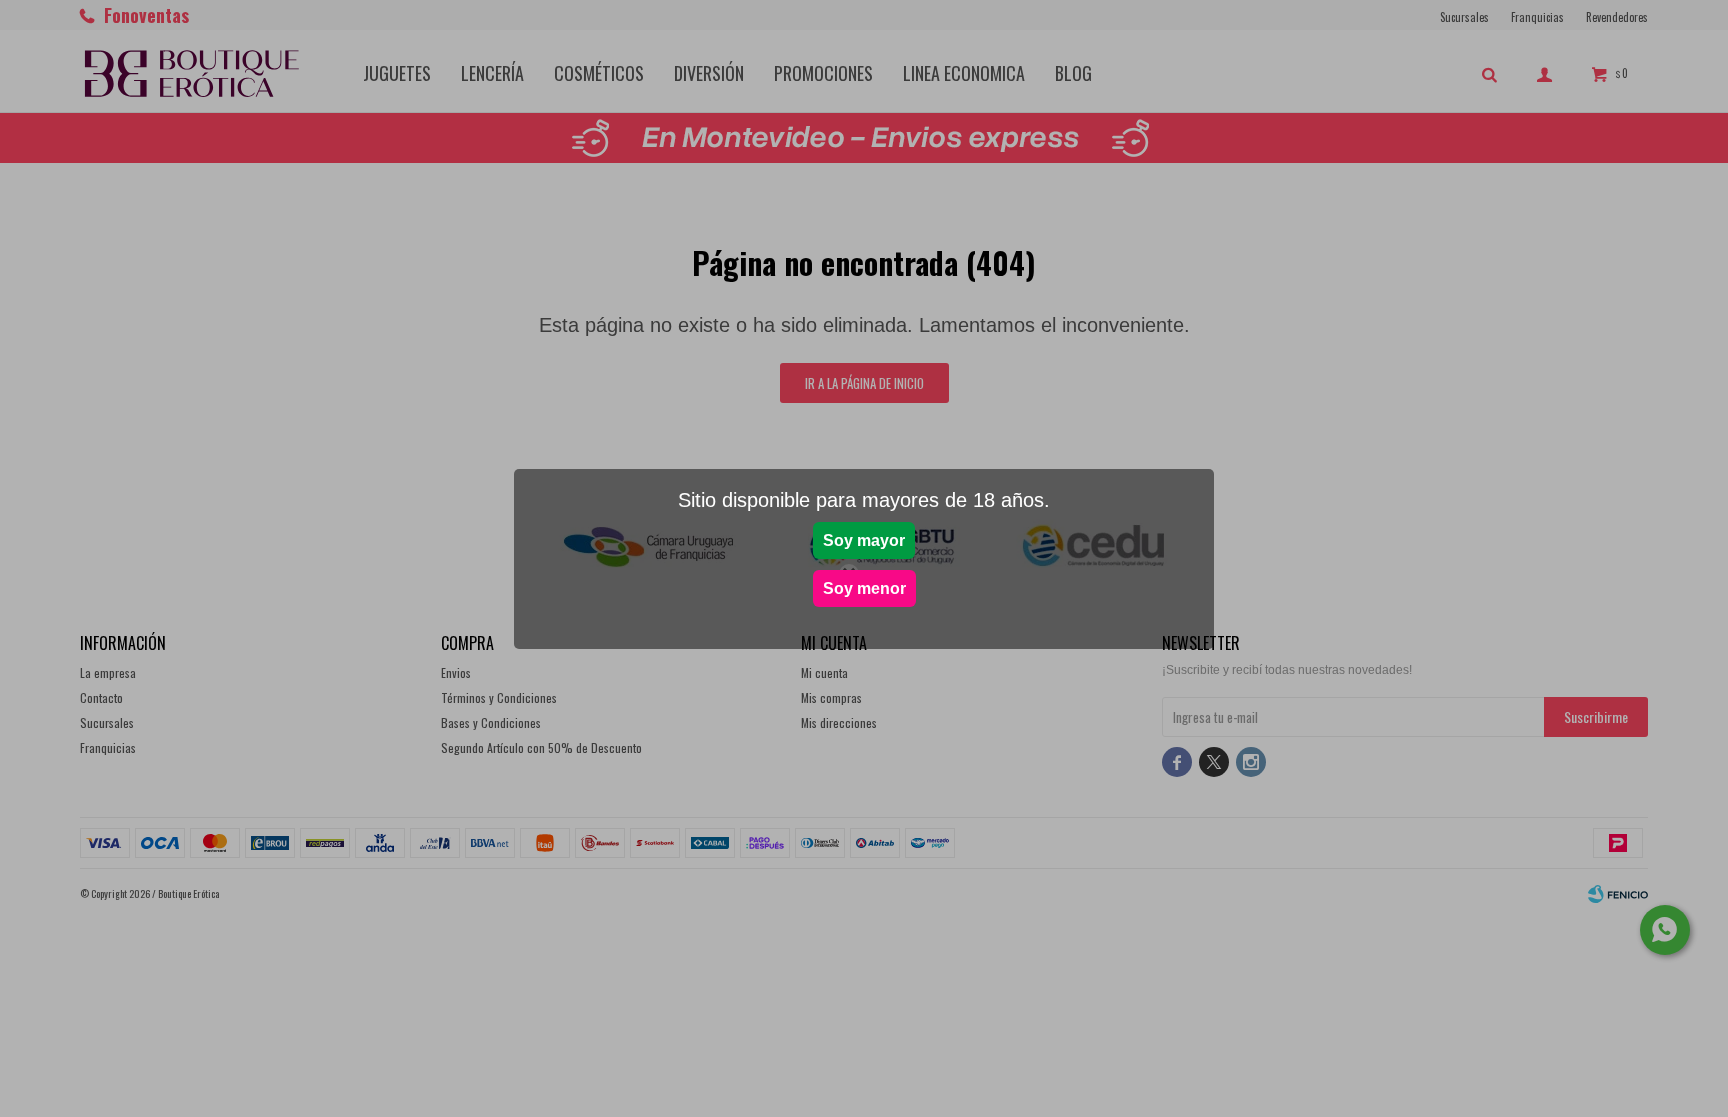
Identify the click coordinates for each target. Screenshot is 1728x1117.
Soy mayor (864, 540)
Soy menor (864, 588)
